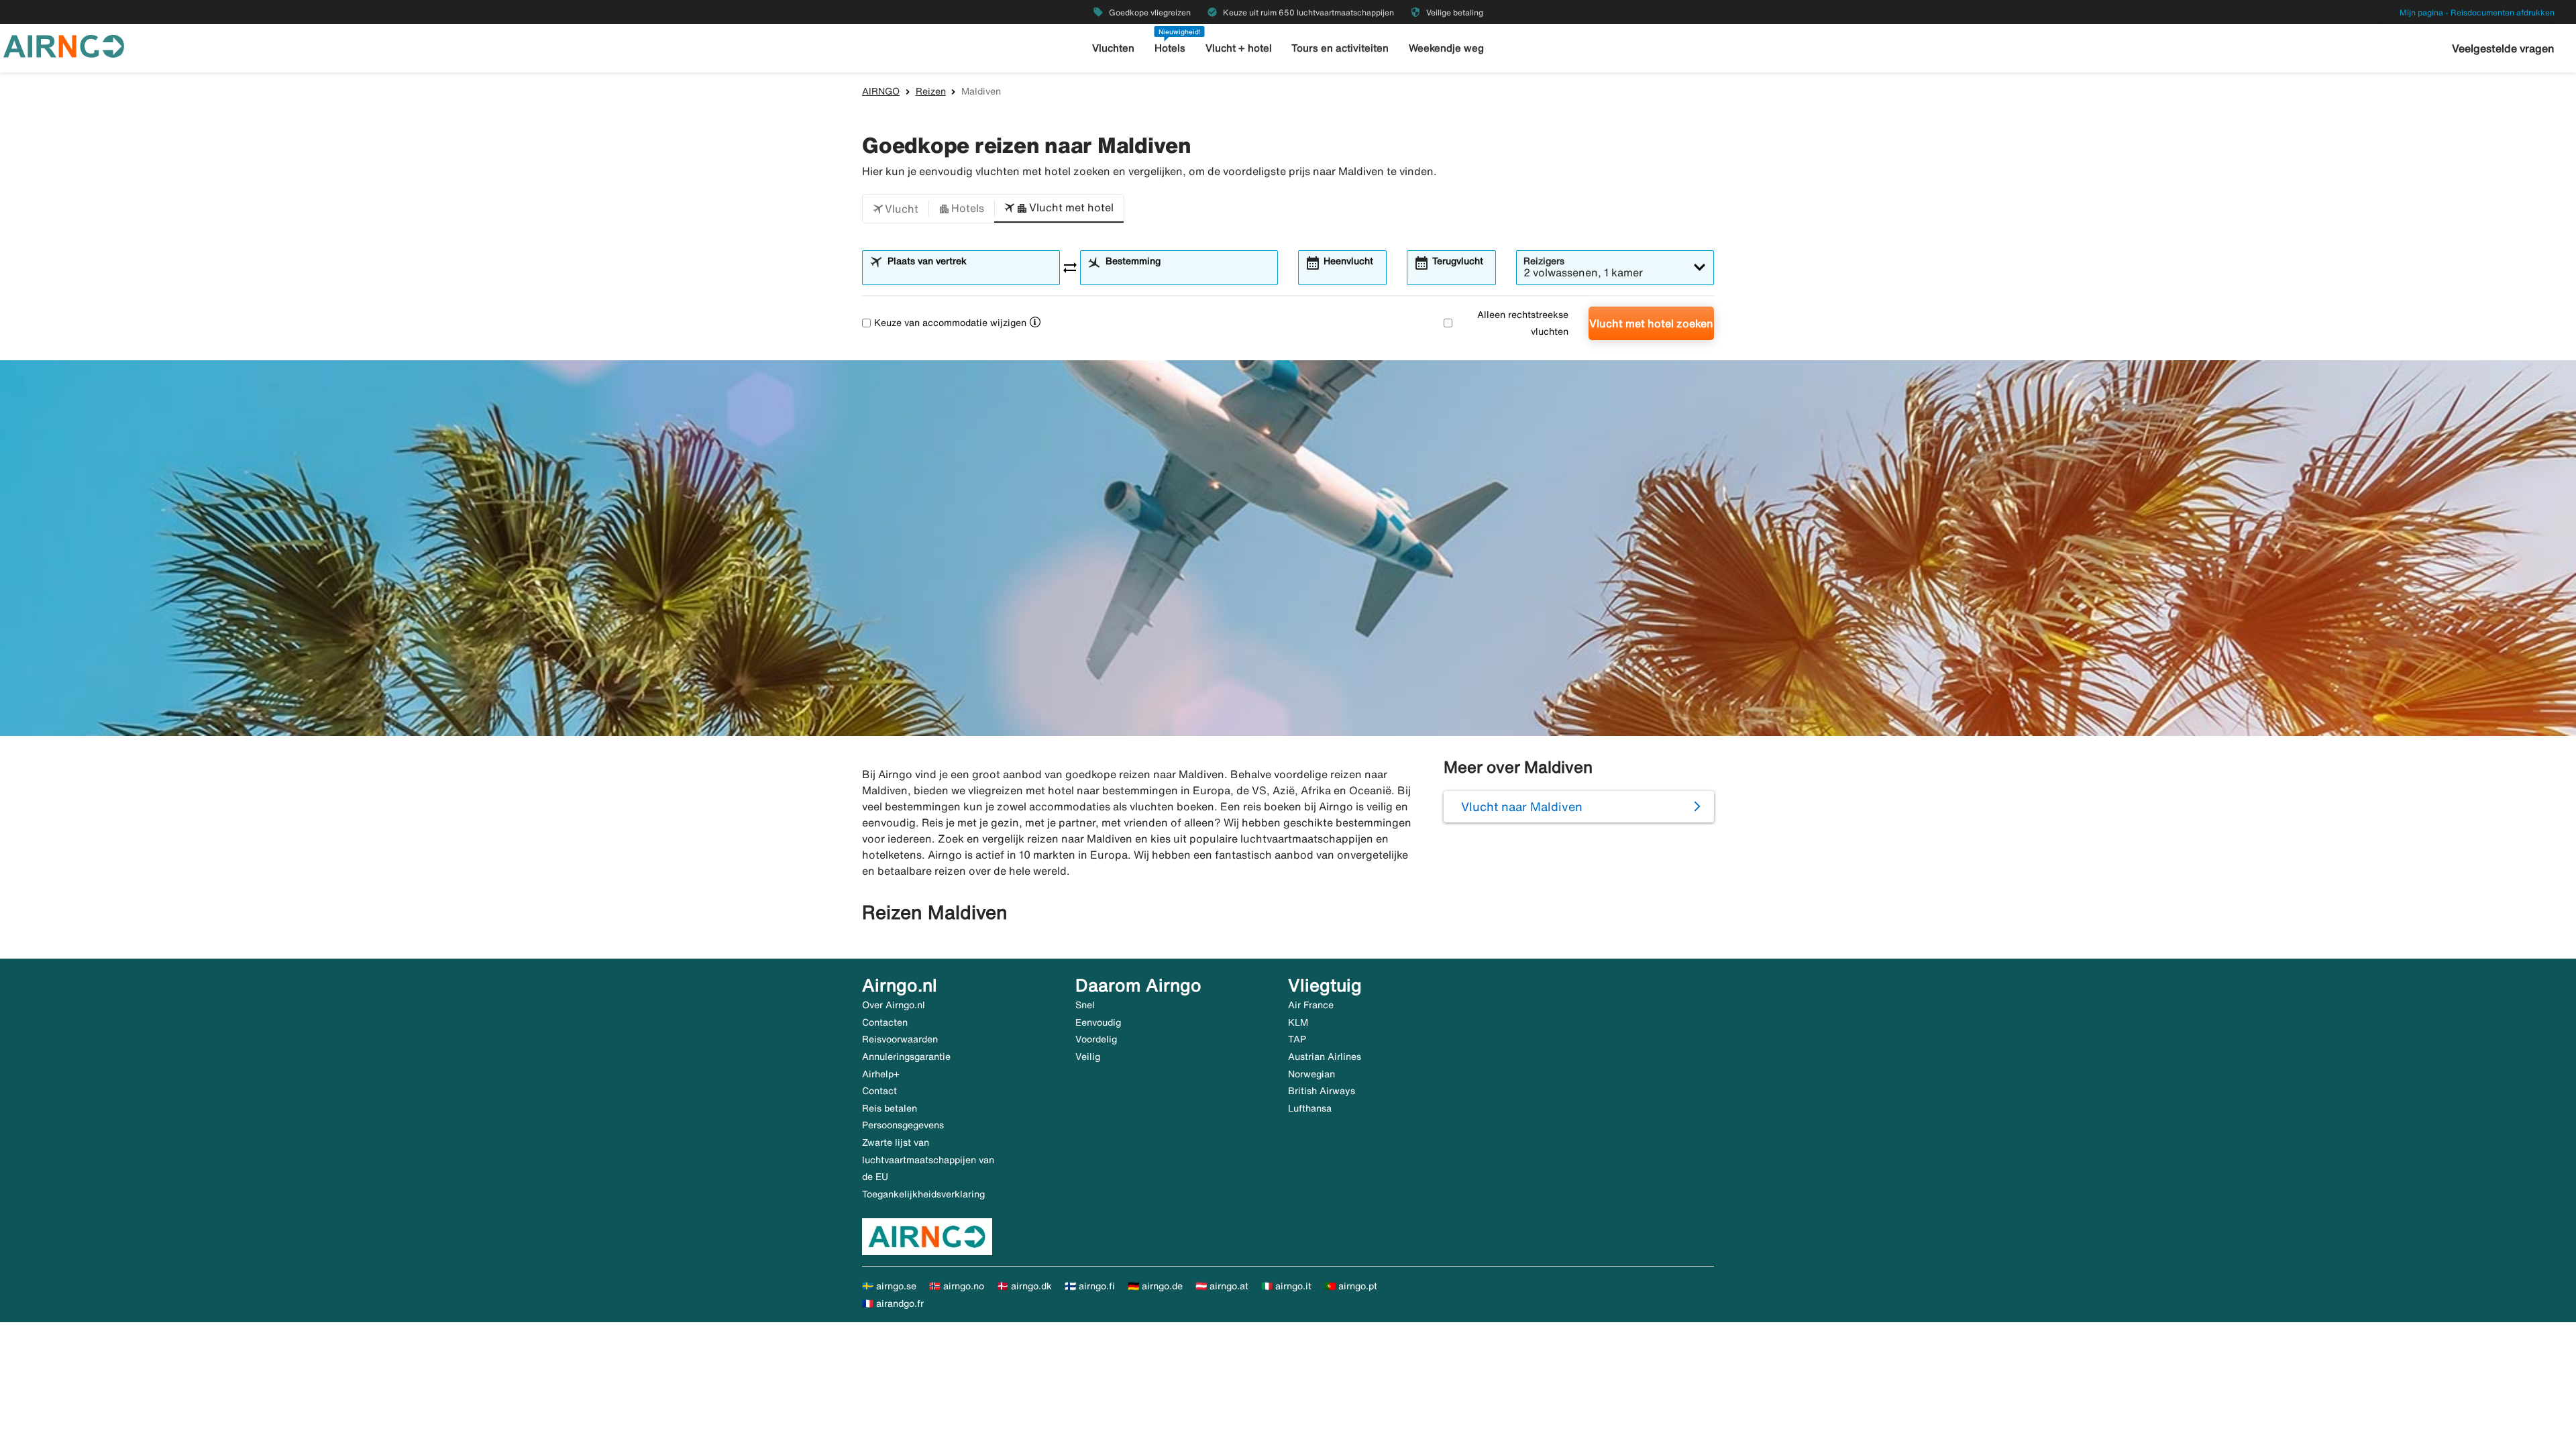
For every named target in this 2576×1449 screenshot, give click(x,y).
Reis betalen (890, 1108)
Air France (1311, 1005)
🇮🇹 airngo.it (1286, 1286)
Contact (879, 1091)
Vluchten (1113, 48)
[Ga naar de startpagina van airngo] (64, 45)
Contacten (885, 1022)
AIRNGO (881, 91)
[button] (896, 209)
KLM (1298, 1022)
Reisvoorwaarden (900, 1039)
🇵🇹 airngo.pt (1351, 1286)
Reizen (931, 91)
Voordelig (1096, 1039)
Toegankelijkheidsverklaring (923, 1194)
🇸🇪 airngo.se (889, 1286)
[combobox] (969, 274)
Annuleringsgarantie (906, 1057)
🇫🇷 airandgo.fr (893, 1303)
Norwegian (1311, 1074)
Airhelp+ (881, 1074)
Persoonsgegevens (903, 1125)
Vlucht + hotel (1239, 48)
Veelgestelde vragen (2503, 48)
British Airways (1322, 1091)
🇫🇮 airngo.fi (1090, 1286)
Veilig (1088, 1057)
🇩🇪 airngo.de (1155, 1286)
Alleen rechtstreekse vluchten (1523, 323)
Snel (1085, 1005)
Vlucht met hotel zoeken (1651, 323)
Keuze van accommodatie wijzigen (950, 323)
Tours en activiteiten (1340, 48)
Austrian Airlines (1325, 1057)
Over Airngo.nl (894, 1005)
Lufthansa (1310, 1108)
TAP (1297, 1039)
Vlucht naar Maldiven (1522, 806)
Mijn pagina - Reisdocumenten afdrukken (2477, 12)
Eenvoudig (1098, 1022)
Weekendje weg (1446, 48)
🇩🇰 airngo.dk (1024, 1286)
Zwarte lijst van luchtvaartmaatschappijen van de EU (928, 1160)
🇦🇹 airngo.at (1222, 1286)
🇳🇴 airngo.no (957, 1286)
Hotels (1170, 48)
